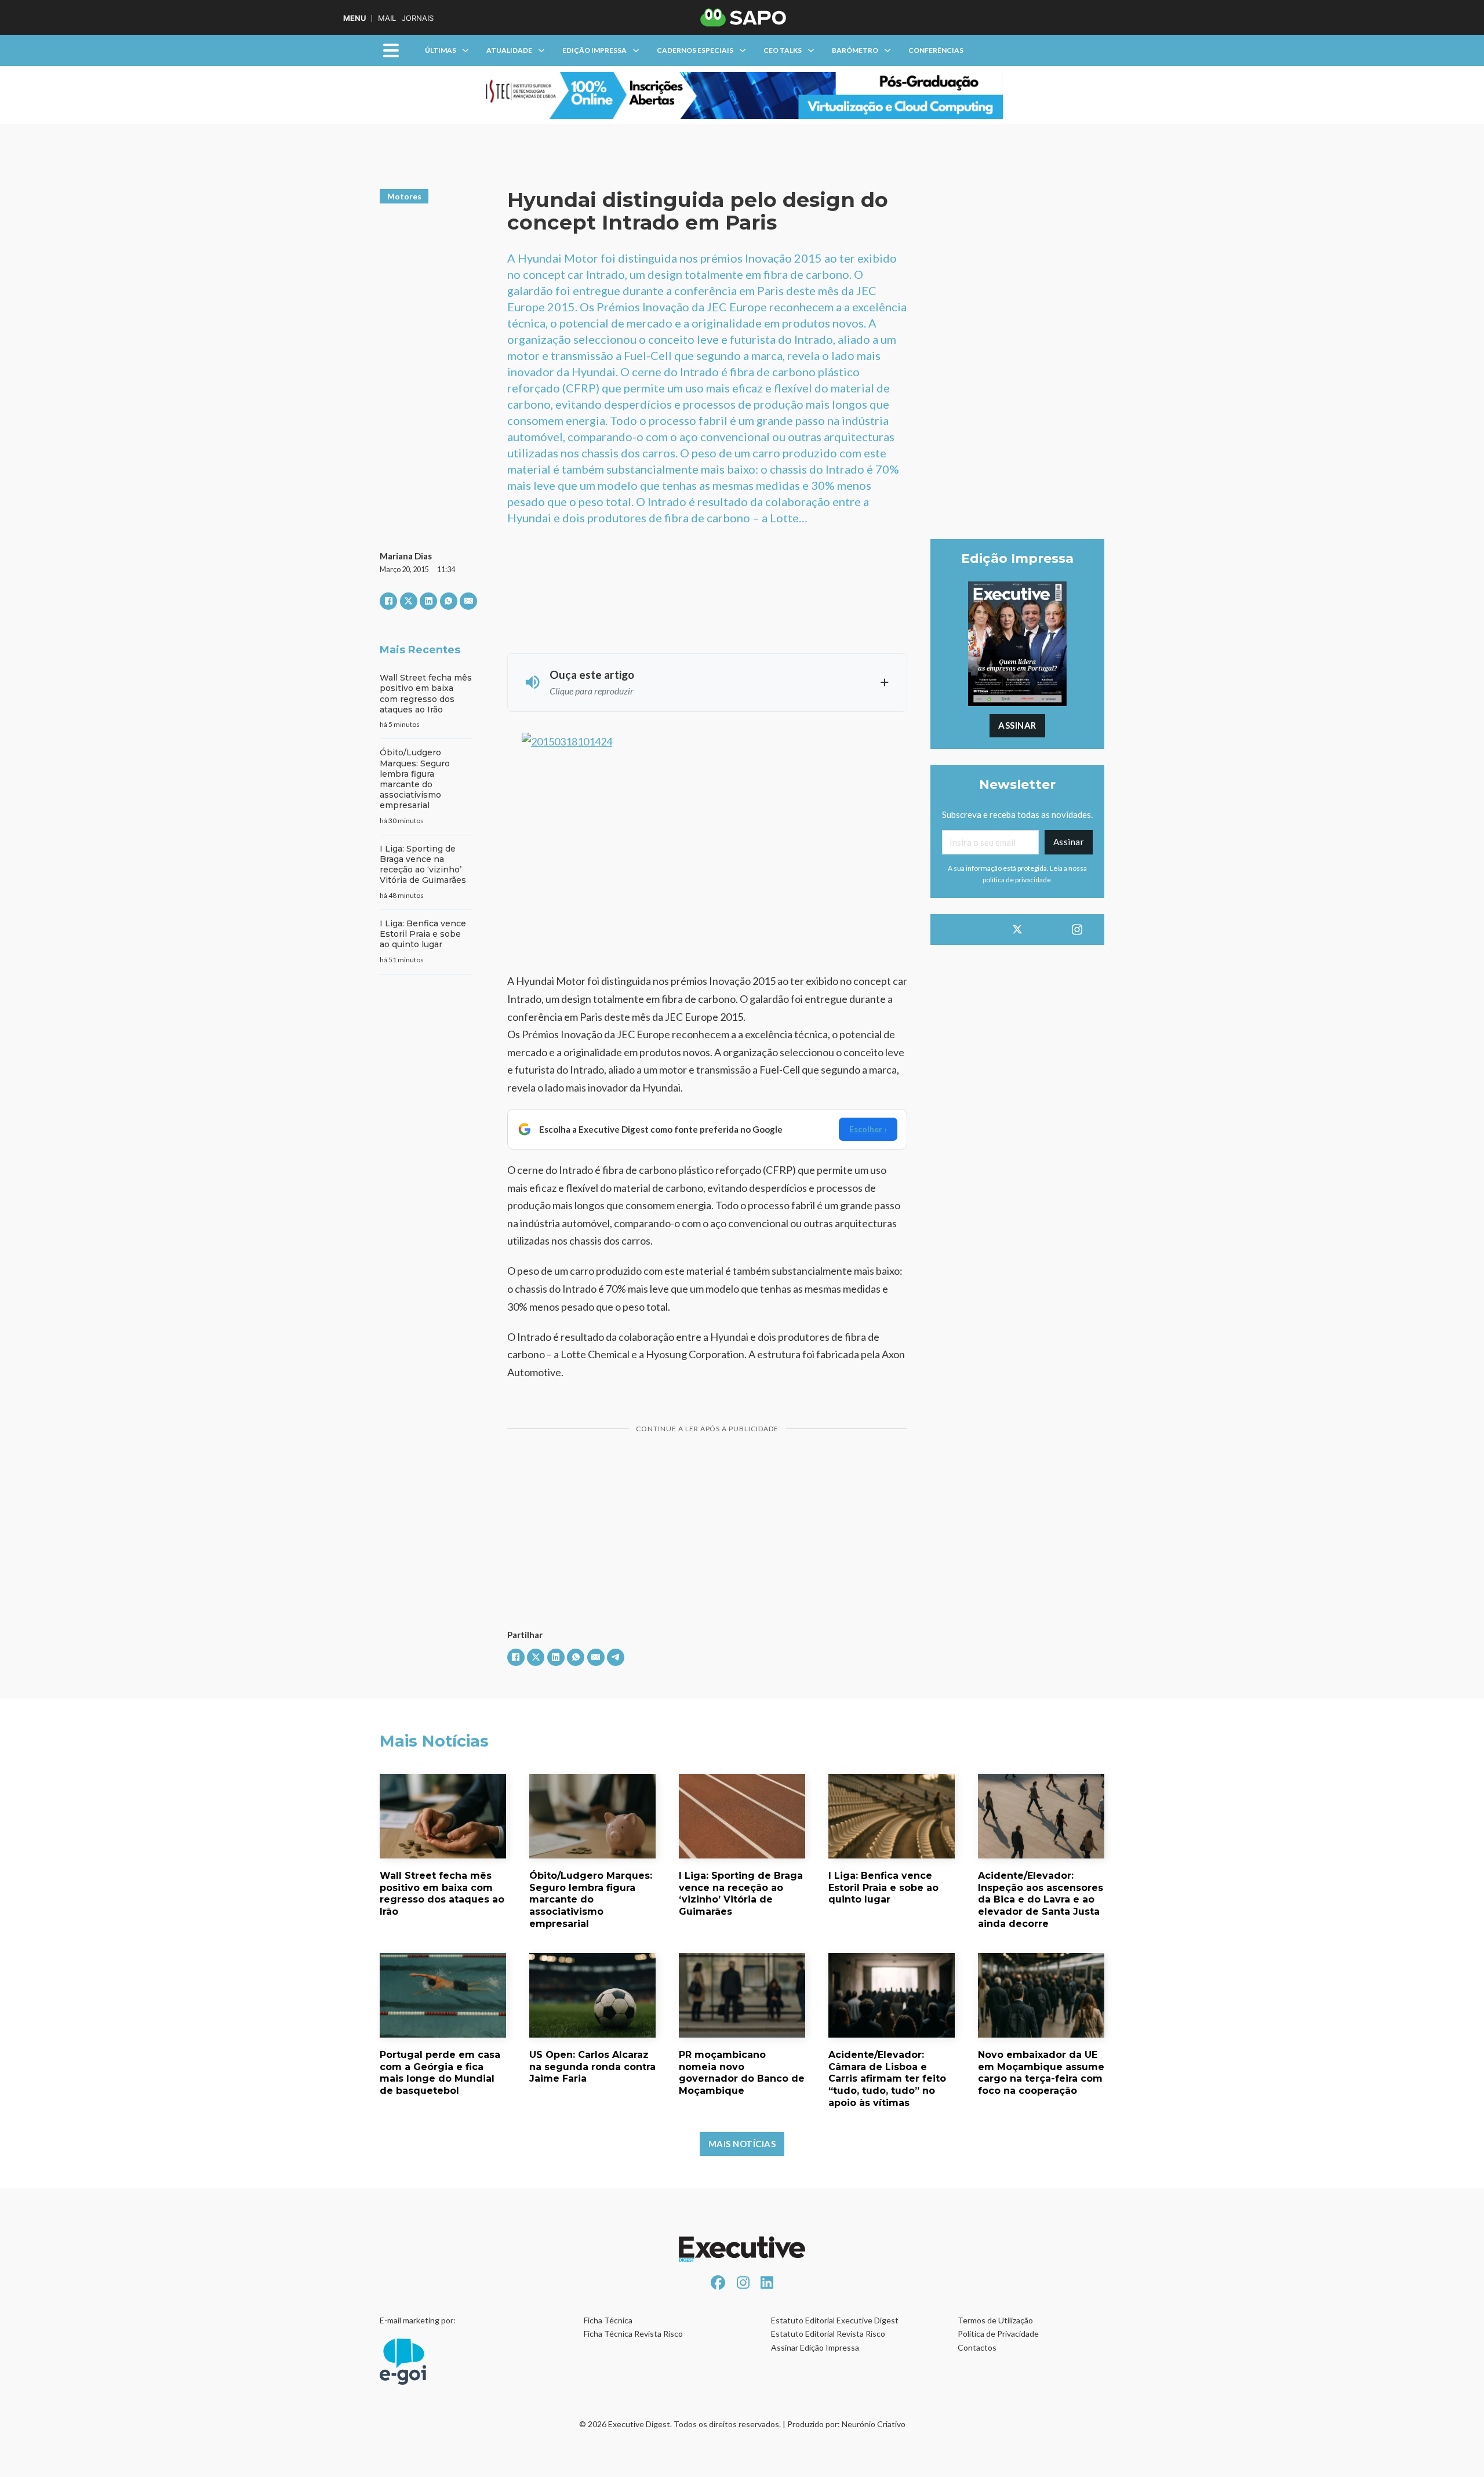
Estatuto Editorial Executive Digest (835, 2320)
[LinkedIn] (428, 601)
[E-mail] (468, 601)
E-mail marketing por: (418, 2320)
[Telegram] (616, 1657)
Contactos (977, 2347)
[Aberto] (391, 51)
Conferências (936, 50)
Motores (404, 196)
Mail (387, 18)
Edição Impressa (594, 50)
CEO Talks (783, 50)
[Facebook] (388, 601)
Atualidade (509, 50)
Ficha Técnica (608, 2320)
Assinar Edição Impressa (815, 2347)
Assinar (1017, 725)
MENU (354, 18)
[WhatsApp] (449, 601)
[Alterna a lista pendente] (465, 50)
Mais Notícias (742, 2144)
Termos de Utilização (995, 2320)
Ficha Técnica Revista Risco (633, 2334)
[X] (409, 601)
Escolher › (868, 1129)
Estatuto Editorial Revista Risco (828, 2334)
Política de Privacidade (998, 2334)
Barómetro (855, 50)
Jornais (418, 18)
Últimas (441, 50)
